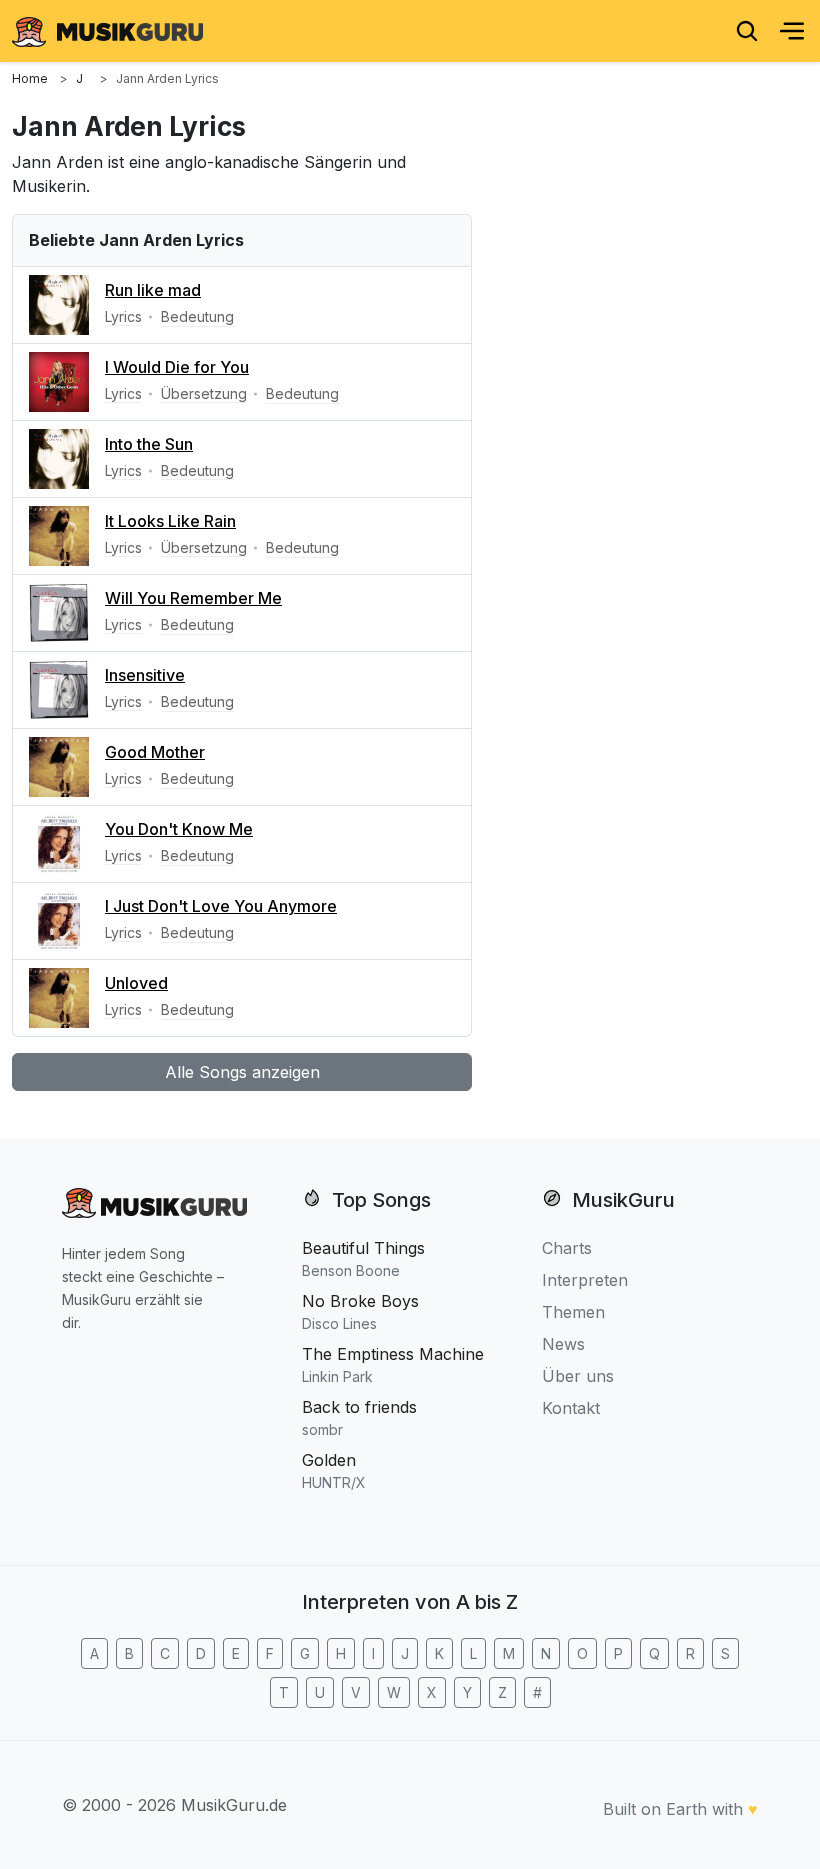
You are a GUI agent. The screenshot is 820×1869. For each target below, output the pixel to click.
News (563, 1344)
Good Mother (155, 752)
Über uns (578, 1376)
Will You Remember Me (193, 598)
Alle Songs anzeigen (242, 1072)
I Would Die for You (177, 367)
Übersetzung (204, 393)
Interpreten (585, 1280)
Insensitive (145, 675)
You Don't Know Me (179, 829)
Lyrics (123, 316)
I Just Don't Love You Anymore (221, 906)
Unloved (136, 983)
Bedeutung (197, 316)
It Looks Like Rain (170, 521)
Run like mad (153, 290)
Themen (573, 1312)
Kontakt (571, 1408)
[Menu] (792, 31)
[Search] (747, 31)
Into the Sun (149, 444)
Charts (567, 1248)
